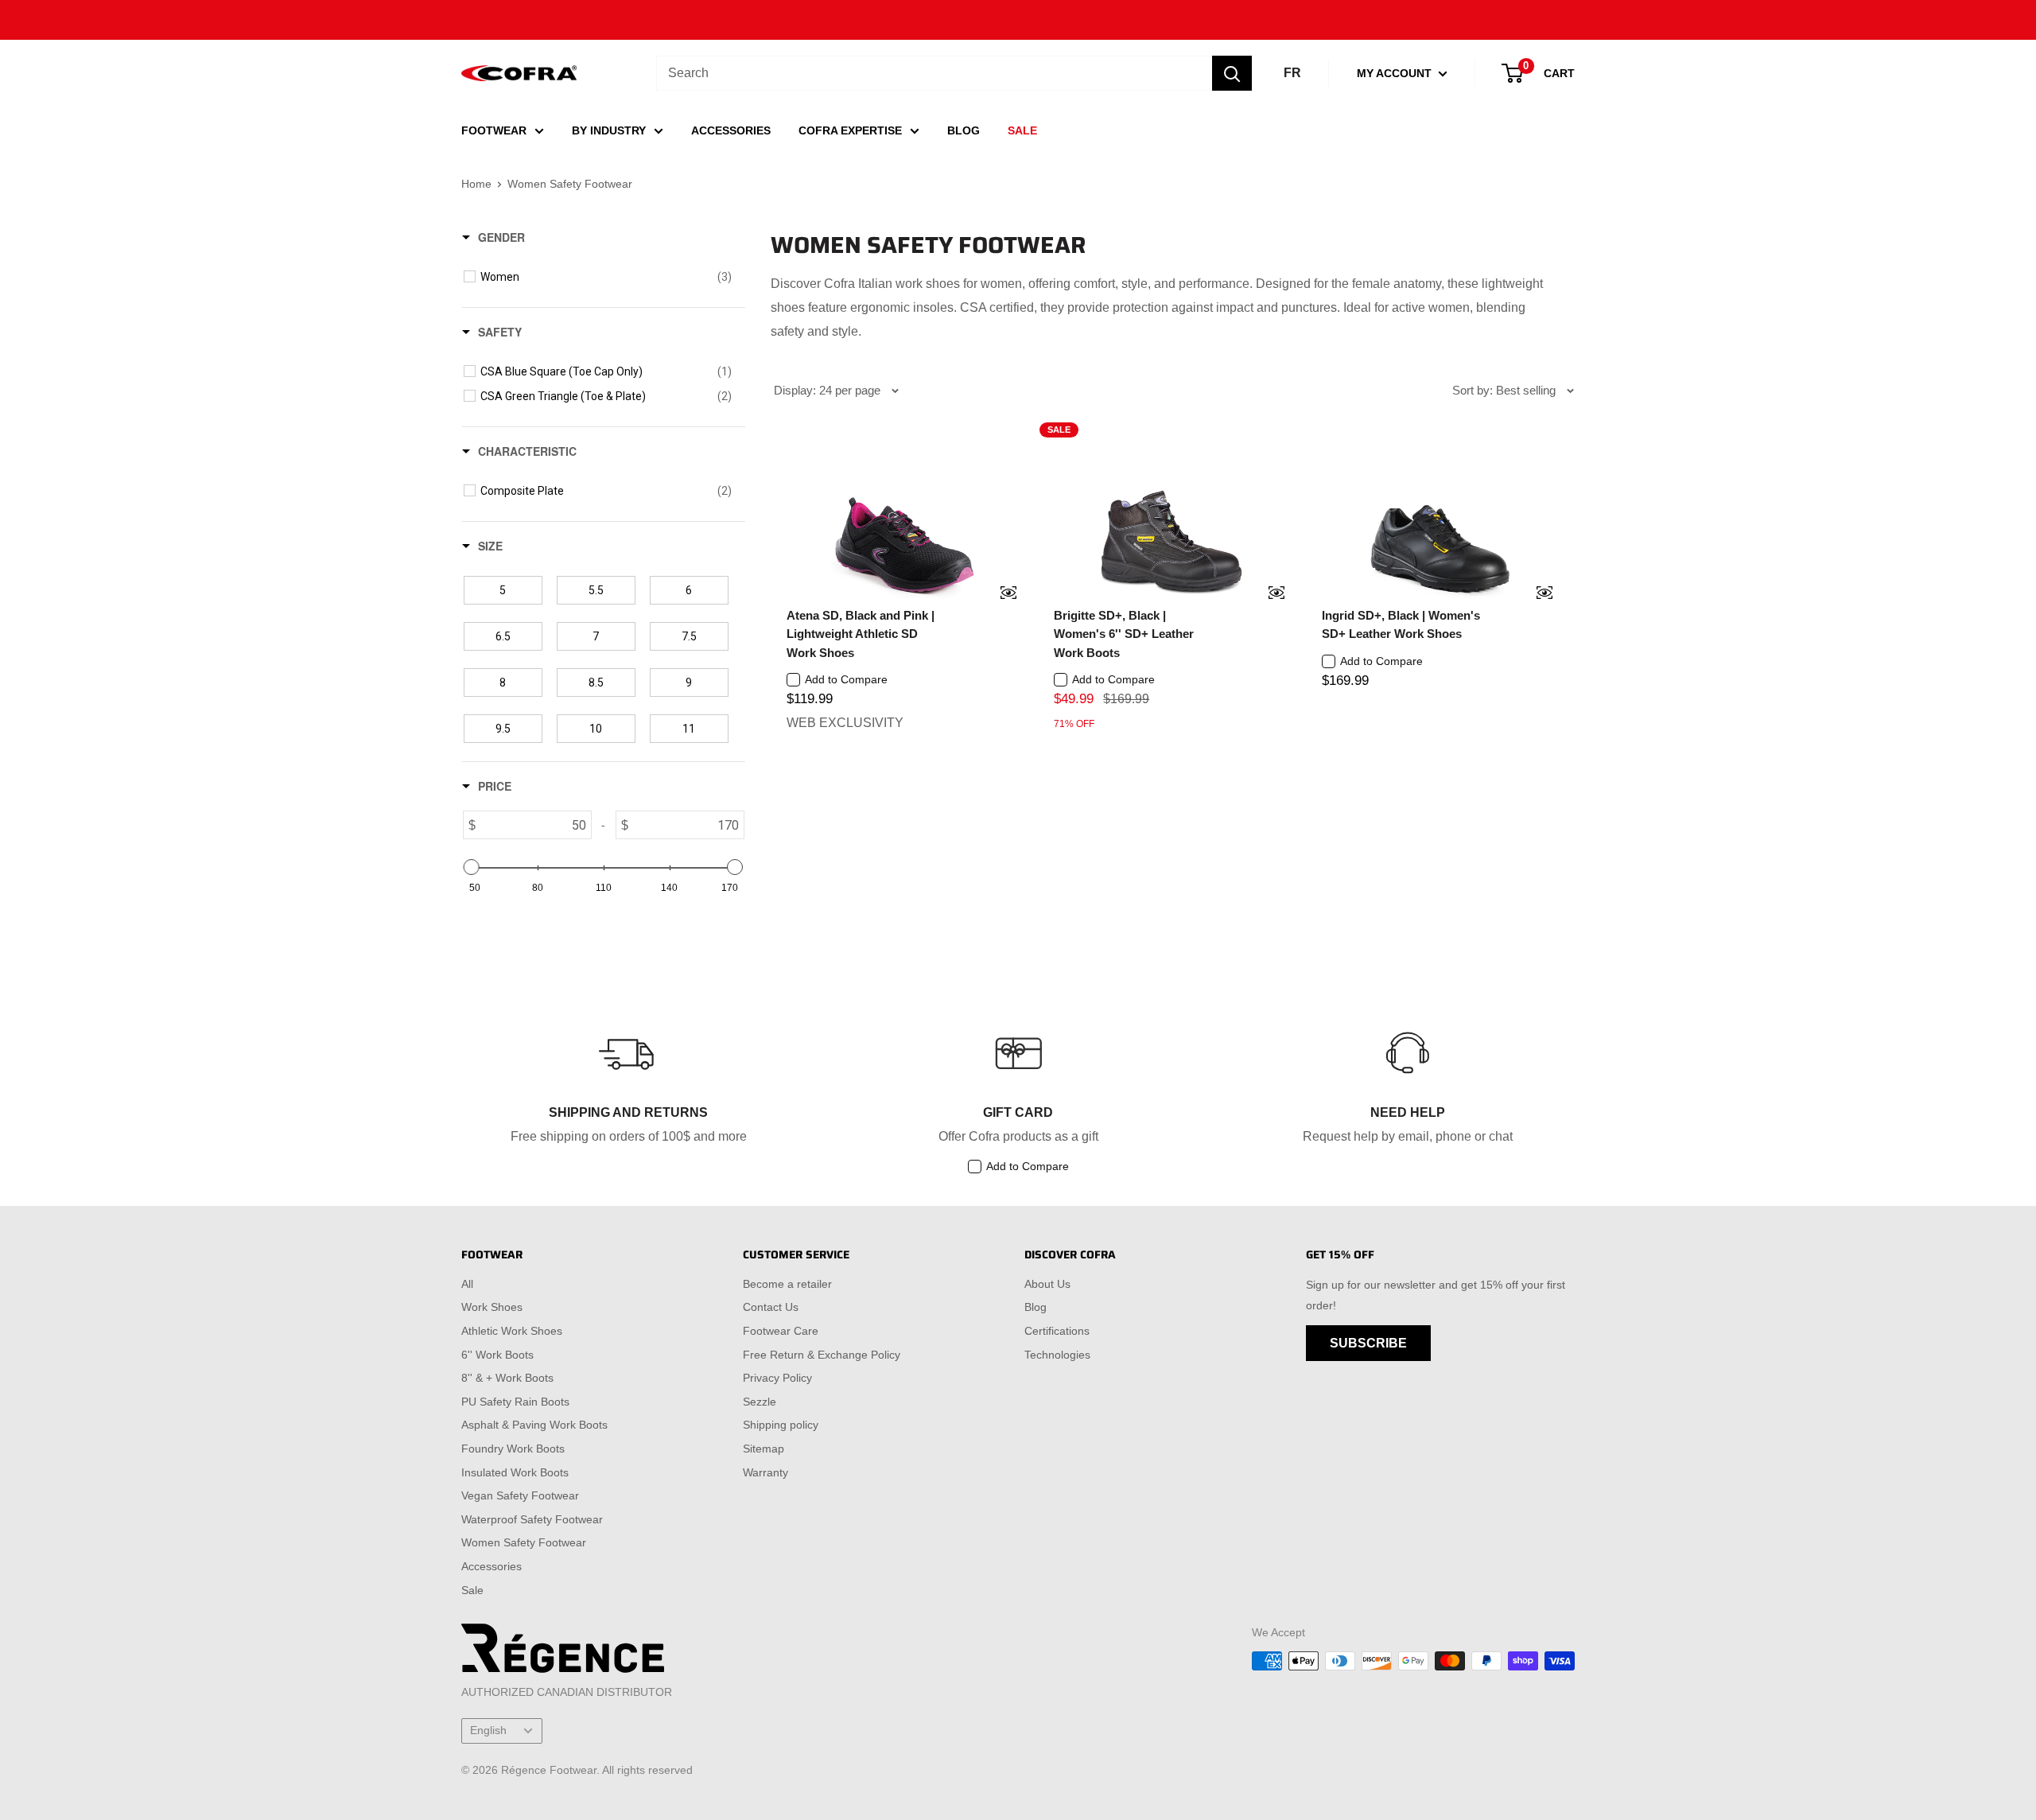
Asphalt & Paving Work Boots (534, 1425)
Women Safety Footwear (524, 1542)
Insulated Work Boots (515, 1472)
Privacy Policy (777, 1378)
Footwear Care (781, 1331)
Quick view (998, 594)
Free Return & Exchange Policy (822, 1355)
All (467, 1284)
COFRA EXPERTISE (850, 130)
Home (476, 184)
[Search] (1232, 73)
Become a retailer (787, 1284)
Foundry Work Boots (513, 1449)
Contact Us (771, 1307)
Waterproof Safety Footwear (532, 1519)
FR (1292, 73)
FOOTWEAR (494, 130)
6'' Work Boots (497, 1355)
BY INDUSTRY (609, 130)
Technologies (1057, 1355)
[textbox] (533, 825)
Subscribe (1368, 1343)
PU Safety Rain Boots (515, 1402)
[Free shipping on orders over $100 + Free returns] (1018, 20)
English (488, 1731)
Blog (1035, 1307)
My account (1396, 73)
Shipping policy (781, 1425)
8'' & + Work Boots (507, 1378)
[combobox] (934, 73)
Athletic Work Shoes (512, 1331)
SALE (1022, 130)
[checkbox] (606, 277)
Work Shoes (492, 1307)
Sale (472, 1590)
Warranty (765, 1472)
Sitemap (763, 1449)
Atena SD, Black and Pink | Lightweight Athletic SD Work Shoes (861, 634)
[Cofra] (519, 74)
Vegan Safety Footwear (520, 1495)
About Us (1047, 1284)
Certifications (1057, 1331)
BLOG (964, 130)
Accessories (492, 1566)
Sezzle (760, 1402)
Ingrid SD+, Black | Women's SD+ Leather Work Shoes (1401, 624)
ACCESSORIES (731, 130)
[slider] (472, 867)
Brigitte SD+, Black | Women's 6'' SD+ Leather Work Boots (1124, 634)
